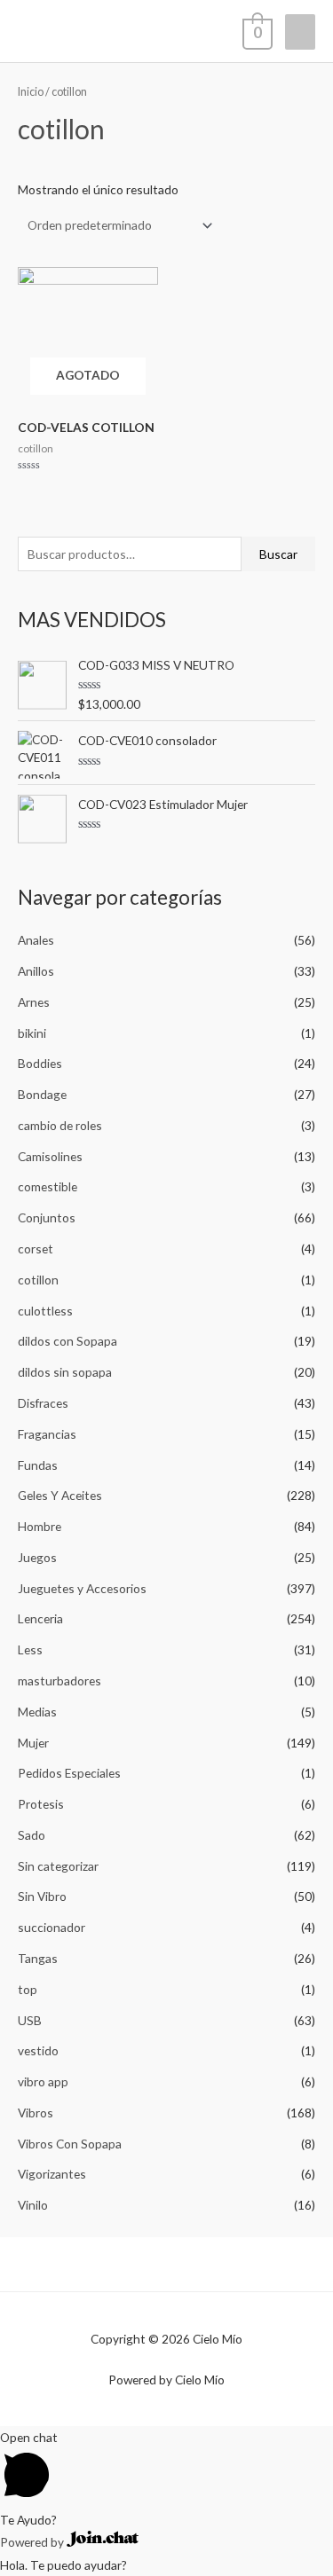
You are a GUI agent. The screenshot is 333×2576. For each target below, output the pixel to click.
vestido (38, 2050)
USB (30, 2020)
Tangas (38, 1958)
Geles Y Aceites (60, 1495)
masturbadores (59, 1681)
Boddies (40, 1063)
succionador (52, 1927)
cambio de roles (60, 1125)
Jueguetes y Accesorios (82, 1588)
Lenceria (40, 1618)
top (28, 1989)
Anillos (36, 971)
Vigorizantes (52, 2174)
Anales (36, 940)
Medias (37, 1712)
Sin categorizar (58, 1866)
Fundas (38, 1465)
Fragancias (47, 1434)
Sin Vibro (42, 1896)
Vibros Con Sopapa (70, 2144)
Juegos (37, 1557)
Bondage (42, 1094)
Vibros (36, 2113)
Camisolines (50, 1156)
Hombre (40, 1526)
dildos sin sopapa (65, 1372)
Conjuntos (47, 1217)
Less (30, 1649)
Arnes (34, 1002)
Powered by (33, 2542)
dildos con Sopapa (67, 1341)
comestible (48, 1186)
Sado (32, 1835)
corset (36, 1249)
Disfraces (43, 1403)
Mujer (33, 1743)
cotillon (38, 1280)
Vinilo (33, 2205)
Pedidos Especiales (69, 1773)
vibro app (43, 2081)
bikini (32, 1033)
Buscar (278, 554)
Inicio (31, 92)
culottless (45, 1311)
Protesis (41, 1804)
